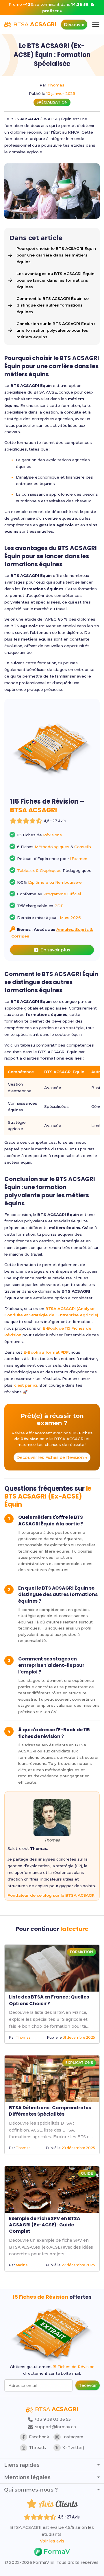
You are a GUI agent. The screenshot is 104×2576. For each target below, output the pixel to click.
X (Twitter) (73, 2448)
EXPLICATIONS (79, 2063)
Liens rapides (22, 2465)
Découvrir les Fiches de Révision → (52, 1457)
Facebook (39, 2437)
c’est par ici (26, 1385)
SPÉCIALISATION (52, 102)
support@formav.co (55, 2427)
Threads (37, 2448)
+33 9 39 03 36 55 (52, 2419)
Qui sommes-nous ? (31, 2490)
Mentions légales (27, 2477)
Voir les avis (52, 2541)
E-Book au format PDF (46, 1352)
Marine (22, 2265)
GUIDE (87, 2173)
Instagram (73, 2437)
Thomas (56, 85)
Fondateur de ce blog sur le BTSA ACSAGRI (52, 1895)
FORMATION (81, 1952)
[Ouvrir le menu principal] (96, 24)
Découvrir (74, 25)
